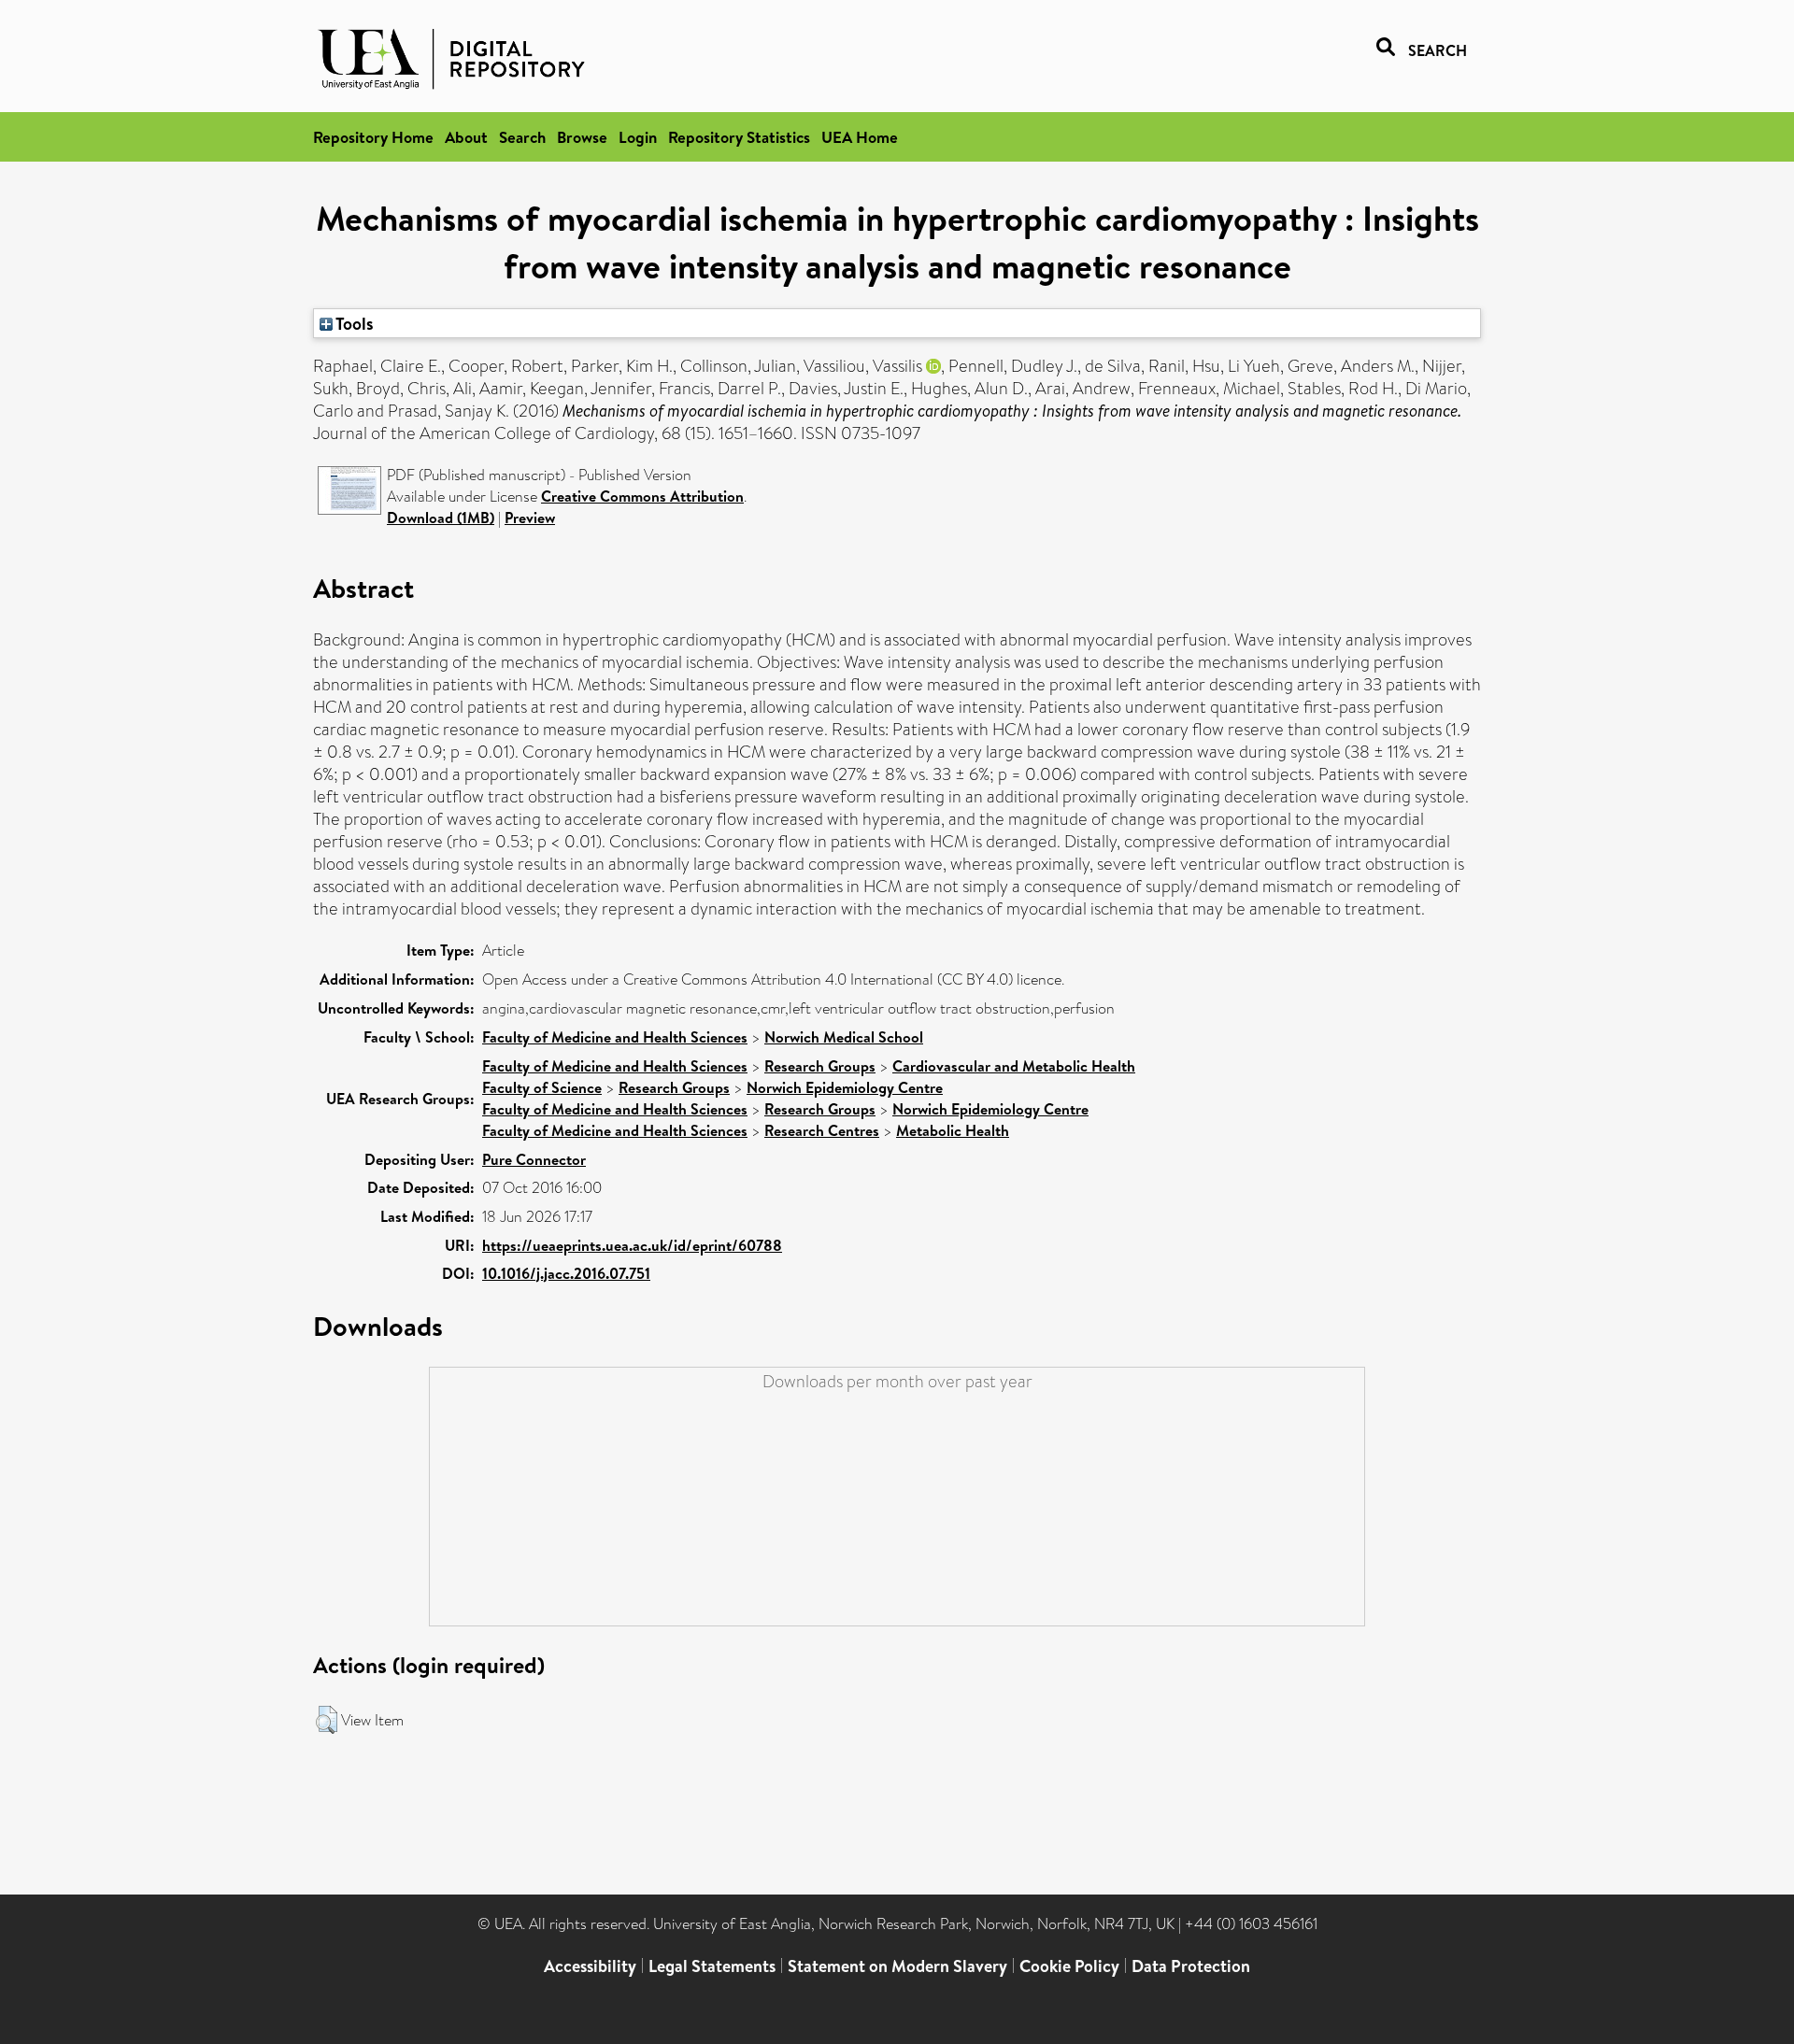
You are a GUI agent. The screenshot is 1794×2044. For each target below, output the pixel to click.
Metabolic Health (953, 1130)
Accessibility (590, 1966)
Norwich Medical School (844, 1037)
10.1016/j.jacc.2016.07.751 (566, 1273)
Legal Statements (712, 1966)
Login (638, 137)
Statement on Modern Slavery (897, 1966)
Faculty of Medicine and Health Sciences (615, 1037)
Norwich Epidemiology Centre (845, 1087)
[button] (327, 1720)
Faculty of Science (542, 1087)
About (466, 137)
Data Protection (1191, 1966)
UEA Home (860, 137)
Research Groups (820, 1066)
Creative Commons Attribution (642, 496)
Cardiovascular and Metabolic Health (1014, 1066)
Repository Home (373, 137)
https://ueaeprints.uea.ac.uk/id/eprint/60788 (632, 1245)
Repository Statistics (739, 137)
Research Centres (822, 1130)
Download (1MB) (441, 518)
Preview (530, 518)
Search (522, 137)
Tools (353, 323)
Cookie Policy (1069, 1966)
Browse (582, 137)
